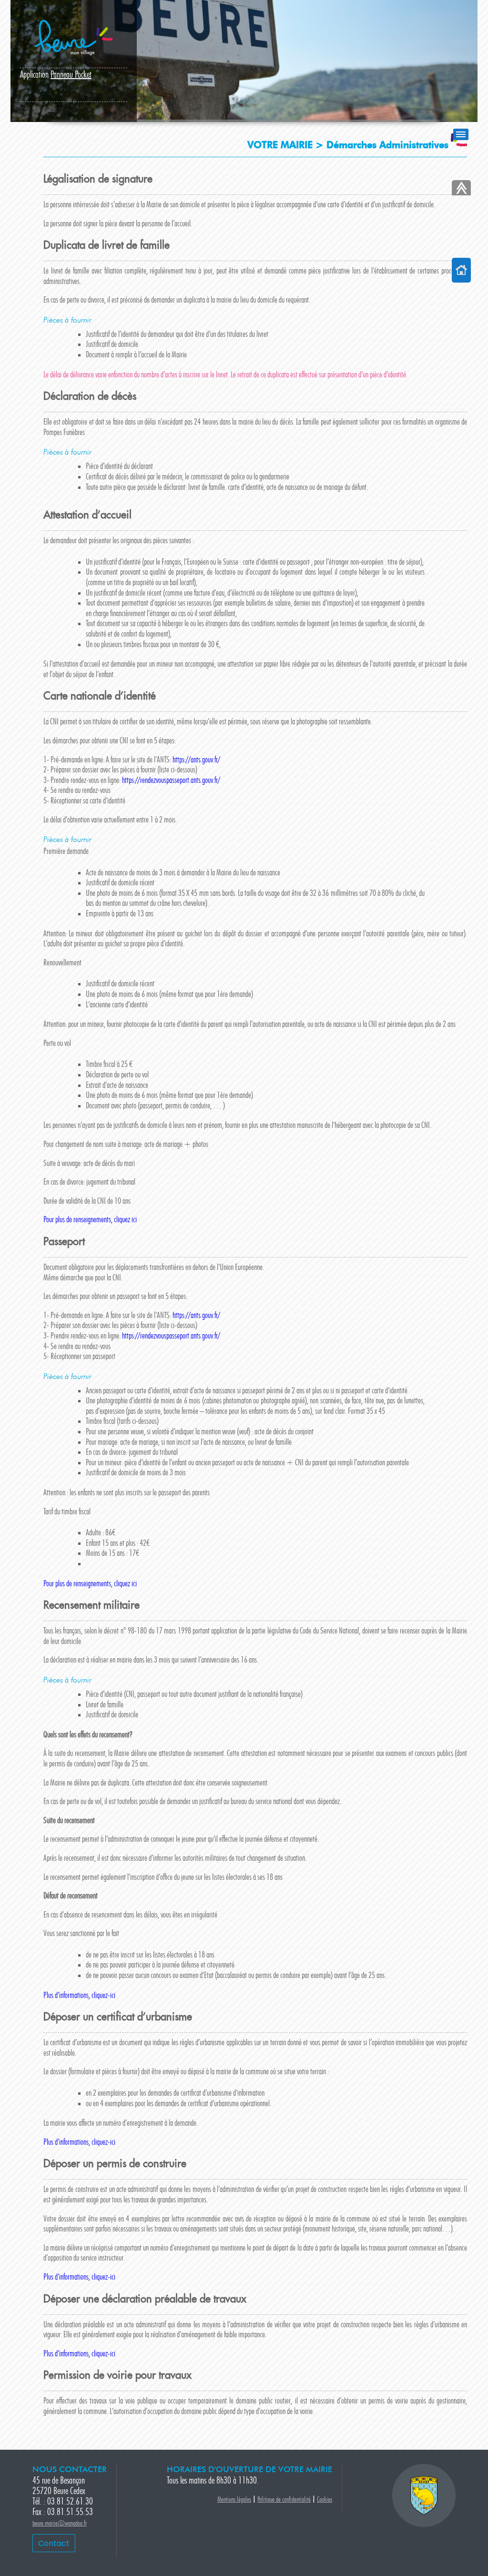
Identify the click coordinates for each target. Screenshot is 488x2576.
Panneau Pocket (71, 75)
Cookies (325, 2500)
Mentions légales (234, 2500)
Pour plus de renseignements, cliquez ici (90, 1220)
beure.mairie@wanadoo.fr (60, 2524)
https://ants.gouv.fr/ (196, 760)
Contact (54, 2543)
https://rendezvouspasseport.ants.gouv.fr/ (171, 781)
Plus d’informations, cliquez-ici (79, 1996)
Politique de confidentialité (284, 2500)
